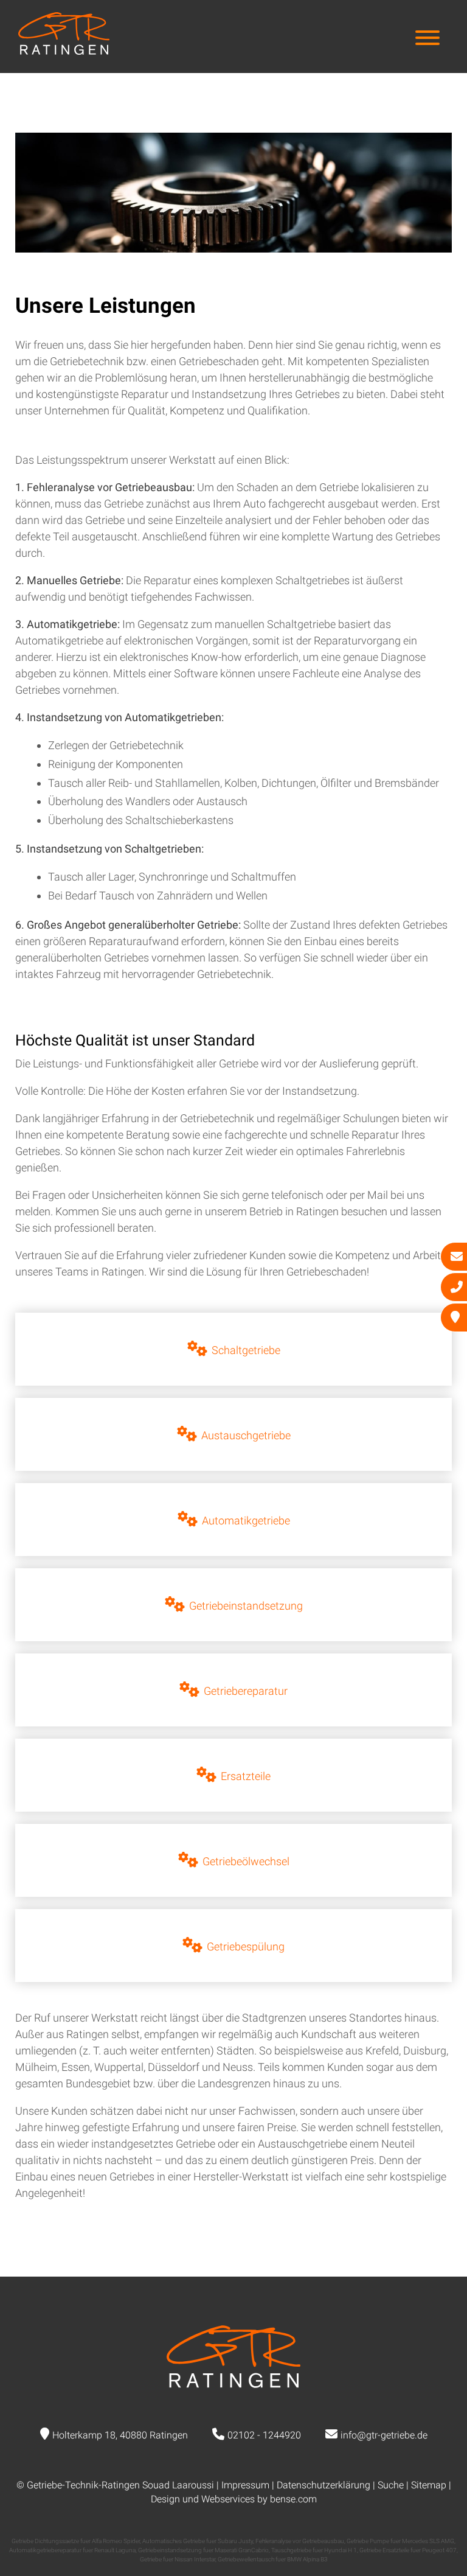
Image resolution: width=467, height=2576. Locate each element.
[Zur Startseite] (64, 51)
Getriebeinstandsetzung (246, 1606)
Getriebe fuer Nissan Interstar (178, 2559)
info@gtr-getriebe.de (384, 2435)
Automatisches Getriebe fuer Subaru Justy (198, 2541)
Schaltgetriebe (246, 1350)
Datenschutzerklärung (323, 2485)
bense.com (293, 2499)
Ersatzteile (246, 1776)
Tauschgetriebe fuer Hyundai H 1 (314, 2550)
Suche (391, 2485)
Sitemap (429, 2485)
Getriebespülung (246, 1946)
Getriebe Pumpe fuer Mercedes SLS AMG (400, 2541)
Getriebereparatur (246, 1691)
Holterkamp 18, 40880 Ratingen (120, 2435)
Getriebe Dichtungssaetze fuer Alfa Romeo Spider (76, 2541)
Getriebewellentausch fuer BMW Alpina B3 (273, 2559)
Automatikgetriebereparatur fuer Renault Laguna (72, 2550)
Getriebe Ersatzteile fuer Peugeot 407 (408, 2550)
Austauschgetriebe (246, 1435)
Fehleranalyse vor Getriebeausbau (300, 2541)
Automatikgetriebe (246, 1520)
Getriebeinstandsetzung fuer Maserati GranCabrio (203, 2550)
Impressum (245, 2485)
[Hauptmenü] (427, 39)
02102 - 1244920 (264, 2435)
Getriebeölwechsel (246, 1861)
